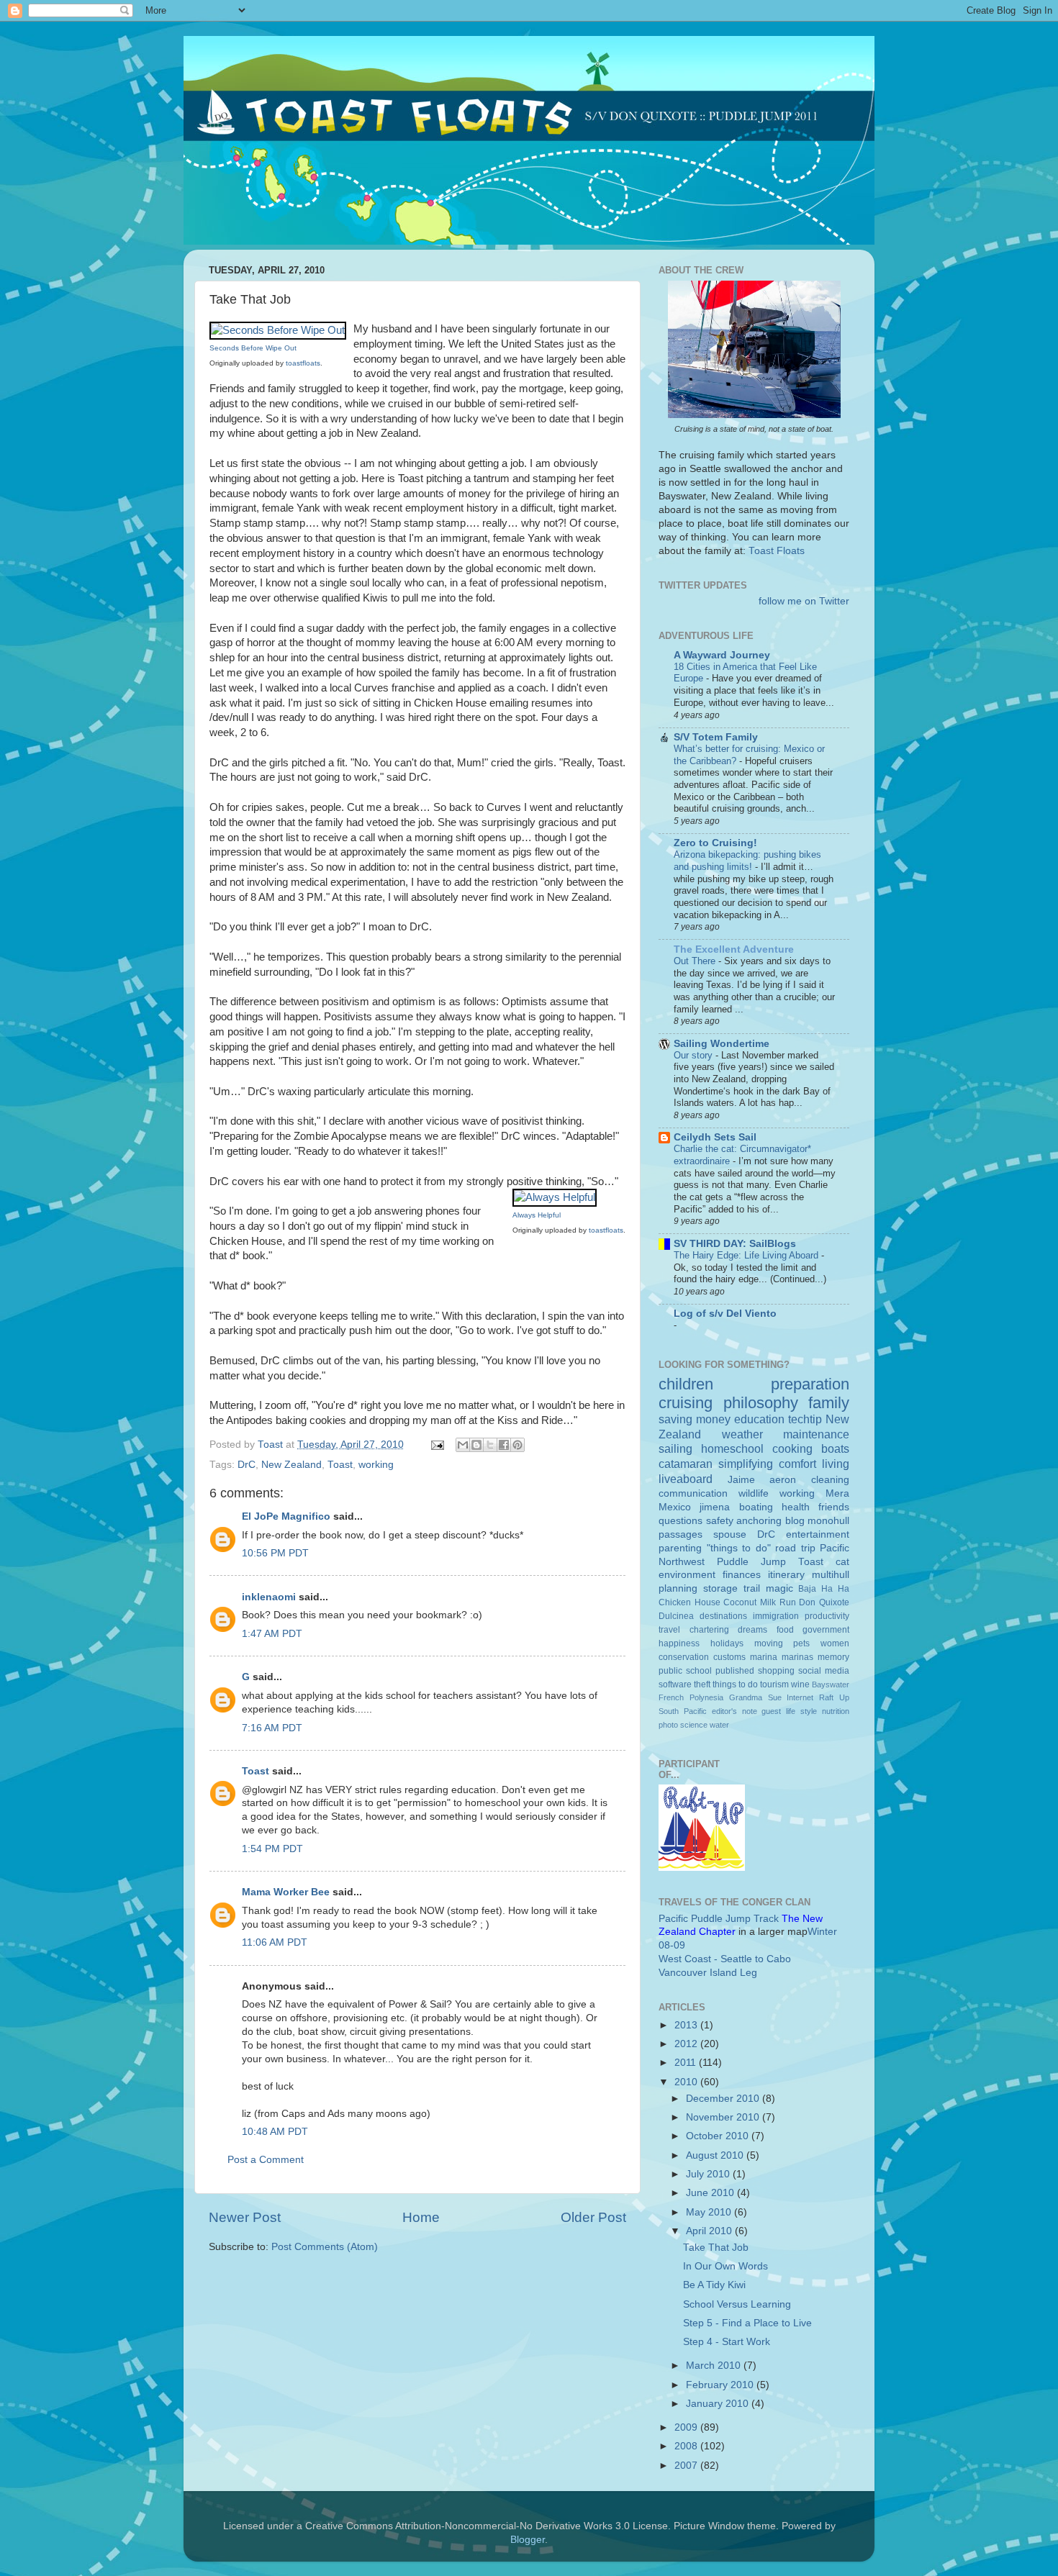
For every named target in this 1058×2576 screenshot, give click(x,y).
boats (835, 1448)
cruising (686, 1403)
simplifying (746, 1464)
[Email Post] (437, 1445)
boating (756, 1507)
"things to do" (739, 1548)
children (686, 1384)
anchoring (759, 1521)
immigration (776, 1616)
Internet (800, 1697)
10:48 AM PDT (275, 2132)
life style (801, 1711)
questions (681, 1521)
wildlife (754, 1493)
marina (764, 1657)
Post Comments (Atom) (325, 2247)
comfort (797, 1464)
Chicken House (689, 1602)
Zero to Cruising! (715, 843)
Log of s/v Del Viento (725, 1314)
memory (833, 1657)
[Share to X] (490, 1445)
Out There (696, 961)
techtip (805, 1419)
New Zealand (291, 1465)
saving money (695, 1419)
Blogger (528, 2540)
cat (842, 1562)
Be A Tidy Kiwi (714, 2285)
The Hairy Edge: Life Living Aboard (747, 1255)
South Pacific (683, 1711)
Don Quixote (824, 1602)
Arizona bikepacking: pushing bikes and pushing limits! (747, 861)
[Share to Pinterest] (517, 1445)
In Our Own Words (725, 2266)
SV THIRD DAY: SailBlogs (735, 1244)
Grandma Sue (755, 1697)
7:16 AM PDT (272, 1728)
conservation (684, 1657)
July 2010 (709, 2174)
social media (824, 1671)
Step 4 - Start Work (727, 2342)
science (694, 1725)
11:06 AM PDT (275, 1942)
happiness (679, 1643)
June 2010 (711, 2193)
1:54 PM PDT (272, 1849)
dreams (752, 1630)
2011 (687, 2063)
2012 (687, 2044)
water (719, 1725)
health (796, 1507)
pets (801, 1643)
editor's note (734, 1711)
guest (771, 1711)
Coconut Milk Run (759, 1602)
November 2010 (724, 2117)
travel (669, 1630)
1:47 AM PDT (272, 1634)
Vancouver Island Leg (708, 1973)
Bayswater (831, 1684)
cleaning (830, 1480)
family (829, 1403)
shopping (776, 1671)
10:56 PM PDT (275, 1553)
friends (834, 1507)
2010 (687, 2082)
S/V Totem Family (716, 737)
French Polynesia (691, 1697)
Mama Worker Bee (286, 1892)
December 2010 (724, 2099)
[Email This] (463, 1445)
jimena (715, 1507)
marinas (797, 1657)
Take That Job (716, 2248)
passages (681, 1534)
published (735, 1671)
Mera (837, 1493)
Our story (695, 1055)
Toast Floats (777, 551)
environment (687, 1575)
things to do (735, 1684)
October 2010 (719, 2136)
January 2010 (719, 2404)
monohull (828, 1521)
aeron (783, 1480)
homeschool (732, 1448)
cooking (792, 1448)
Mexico (675, 1507)
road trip (795, 1548)
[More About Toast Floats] (754, 415)
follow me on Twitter (804, 601)
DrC (247, 1465)
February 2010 (721, 2385)
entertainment (818, 1534)
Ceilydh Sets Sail (715, 1137)
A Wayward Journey (722, 655)
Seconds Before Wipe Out (253, 348)
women (835, 1643)
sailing (675, 1448)
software (675, 1684)
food (785, 1630)
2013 (687, 2025)
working (376, 1465)
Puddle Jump (751, 1562)
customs (729, 1657)
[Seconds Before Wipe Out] (278, 330)
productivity (827, 1616)
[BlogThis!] (476, 1445)
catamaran (686, 1464)
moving (769, 1643)
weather (742, 1434)
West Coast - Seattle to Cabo (725, 1959)
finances (742, 1575)
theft (702, 1684)
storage (720, 1588)
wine (800, 1684)
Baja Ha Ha (824, 1589)
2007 (687, 2466)
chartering (709, 1630)
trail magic (768, 1588)
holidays (727, 1643)
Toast (340, 1465)
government (826, 1630)
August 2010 (716, 2155)
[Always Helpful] (555, 1197)
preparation (810, 1384)
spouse (730, 1534)
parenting (680, 1548)
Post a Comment (266, 2160)
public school (685, 1671)
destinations (723, 1616)
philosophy (761, 1403)
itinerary (786, 1575)
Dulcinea (676, 1616)
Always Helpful (537, 1215)
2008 (687, 2446)
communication (693, 1493)
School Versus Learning (737, 2304)
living (836, 1464)
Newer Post (245, 2217)
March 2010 (715, 2366)
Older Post (593, 2217)
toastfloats (303, 363)
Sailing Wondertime (722, 1044)
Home (421, 2217)
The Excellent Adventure (734, 949)
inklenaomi (269, 1597)
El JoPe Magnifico (286, 1516)
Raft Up (834, 1697)
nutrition (836, 1711)
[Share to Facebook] (504, 1445)
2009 (687, 2427)
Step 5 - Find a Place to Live (747, 2323)
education (759, 1419)
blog (795, 1521)
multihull (831, 1575)
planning (678, 1588)
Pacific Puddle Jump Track (719, 1919)
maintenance (816, 1434)
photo (668, 1725)
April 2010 (710, 2231)
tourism (774, 1684)
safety (720, 1521)
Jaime (741, 1480)
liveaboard (686, 1479)
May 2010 (710, 2212)
